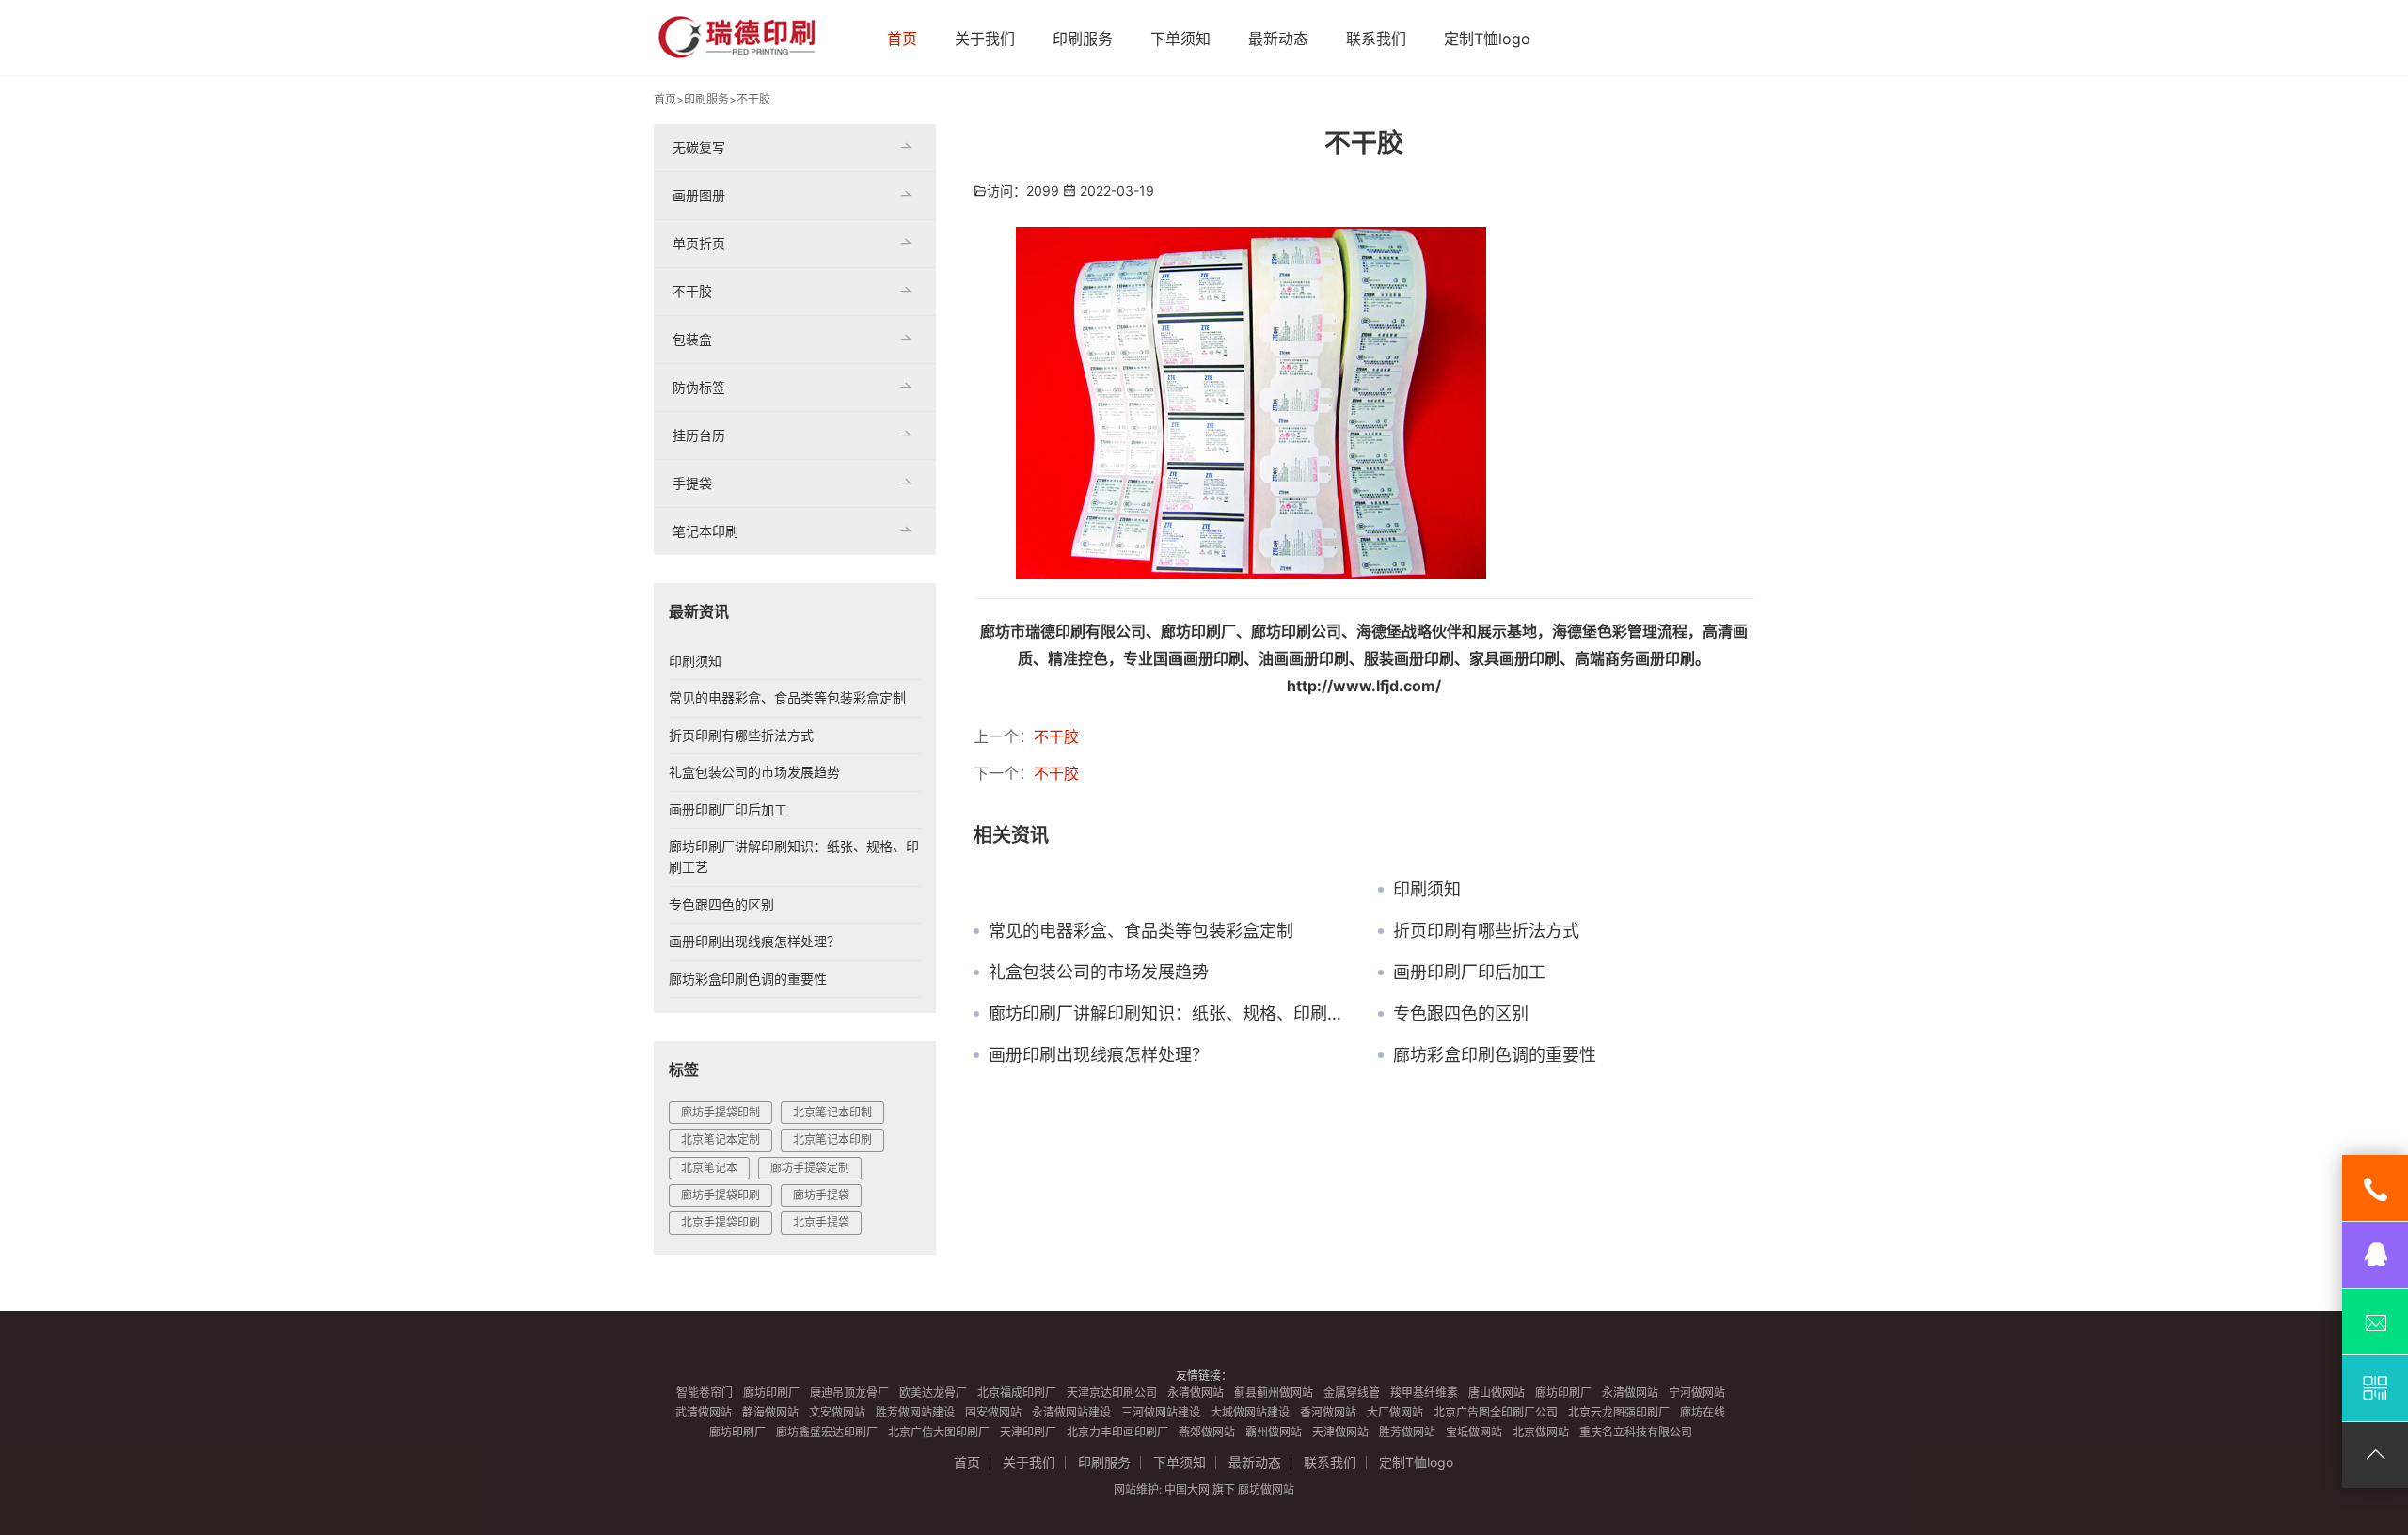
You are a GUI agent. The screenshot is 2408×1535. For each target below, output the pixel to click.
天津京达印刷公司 (1112, 1393)
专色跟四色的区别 (1461, 1014)
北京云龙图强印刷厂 (1619, 1412)
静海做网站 (770, 1412)
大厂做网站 (1395, 1412)
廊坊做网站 (1266, 1489)
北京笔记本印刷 (832, 1139)
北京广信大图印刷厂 (939, 1432)
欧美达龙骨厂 (933, 1393)
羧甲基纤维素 (1424, 1393)
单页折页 (699, 243)
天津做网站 (1340, 1432)
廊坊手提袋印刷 (721, 1195)
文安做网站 (837, 1412)
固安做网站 (993, 1412)
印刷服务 (1083, 39)
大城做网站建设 (1250, 1412)
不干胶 (753, 99)
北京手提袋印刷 (721, 1222)
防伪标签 (699, 387)
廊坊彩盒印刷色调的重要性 (1495, 1055)
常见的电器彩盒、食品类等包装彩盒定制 (1141, 931)
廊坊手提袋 (821, 1195)
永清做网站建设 (1071, 1412)
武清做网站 (704, 1412)
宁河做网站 (1697, 1393)
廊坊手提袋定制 (810, 1168)
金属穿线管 (1352, 1393)
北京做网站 (1541, 1432)
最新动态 (1278, 39)
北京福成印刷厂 (1017, 1393)
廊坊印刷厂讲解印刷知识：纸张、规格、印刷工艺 (1169, 1014)
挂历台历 (699, 435)
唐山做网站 (1497, 1393)
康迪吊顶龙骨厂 (849, 1393)
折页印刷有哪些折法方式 (1486, 931)
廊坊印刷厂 (771, 1393)
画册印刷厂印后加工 (1469, 973)
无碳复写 (699, 147)
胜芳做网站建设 (915, 1412)
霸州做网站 (1274, 1432)
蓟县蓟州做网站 (1274, 1393)
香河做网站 (1328, 1412)
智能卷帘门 (705, 1393)
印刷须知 (1427, 890)
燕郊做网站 (1207, 1432)
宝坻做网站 (1474, 1432)
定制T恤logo (1487, 39)
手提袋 (692, 483)
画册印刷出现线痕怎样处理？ (1099, 1055)
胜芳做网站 (1407, 1432)
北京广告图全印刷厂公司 (1496, 1412)
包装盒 (692, 339)
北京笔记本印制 (832, 1112)
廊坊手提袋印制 (721, 1112)
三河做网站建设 (1161, 1412)
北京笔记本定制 (721, 1139)
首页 (902, 39)
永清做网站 (1196, 1393)
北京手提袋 (821, 1222)
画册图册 (699, 195)
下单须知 (1180, 39)
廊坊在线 (1703, 1412)
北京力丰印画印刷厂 (1117, 1432)
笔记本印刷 (705, 531)
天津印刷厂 (1028, 1432)
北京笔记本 (709, 1168)
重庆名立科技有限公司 (1636, 1432)
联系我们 (1376, 39)
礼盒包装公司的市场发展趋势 (1099, 973)
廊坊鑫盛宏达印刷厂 (827, 1432)
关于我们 (985, 39)
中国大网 (1187, 1489)
